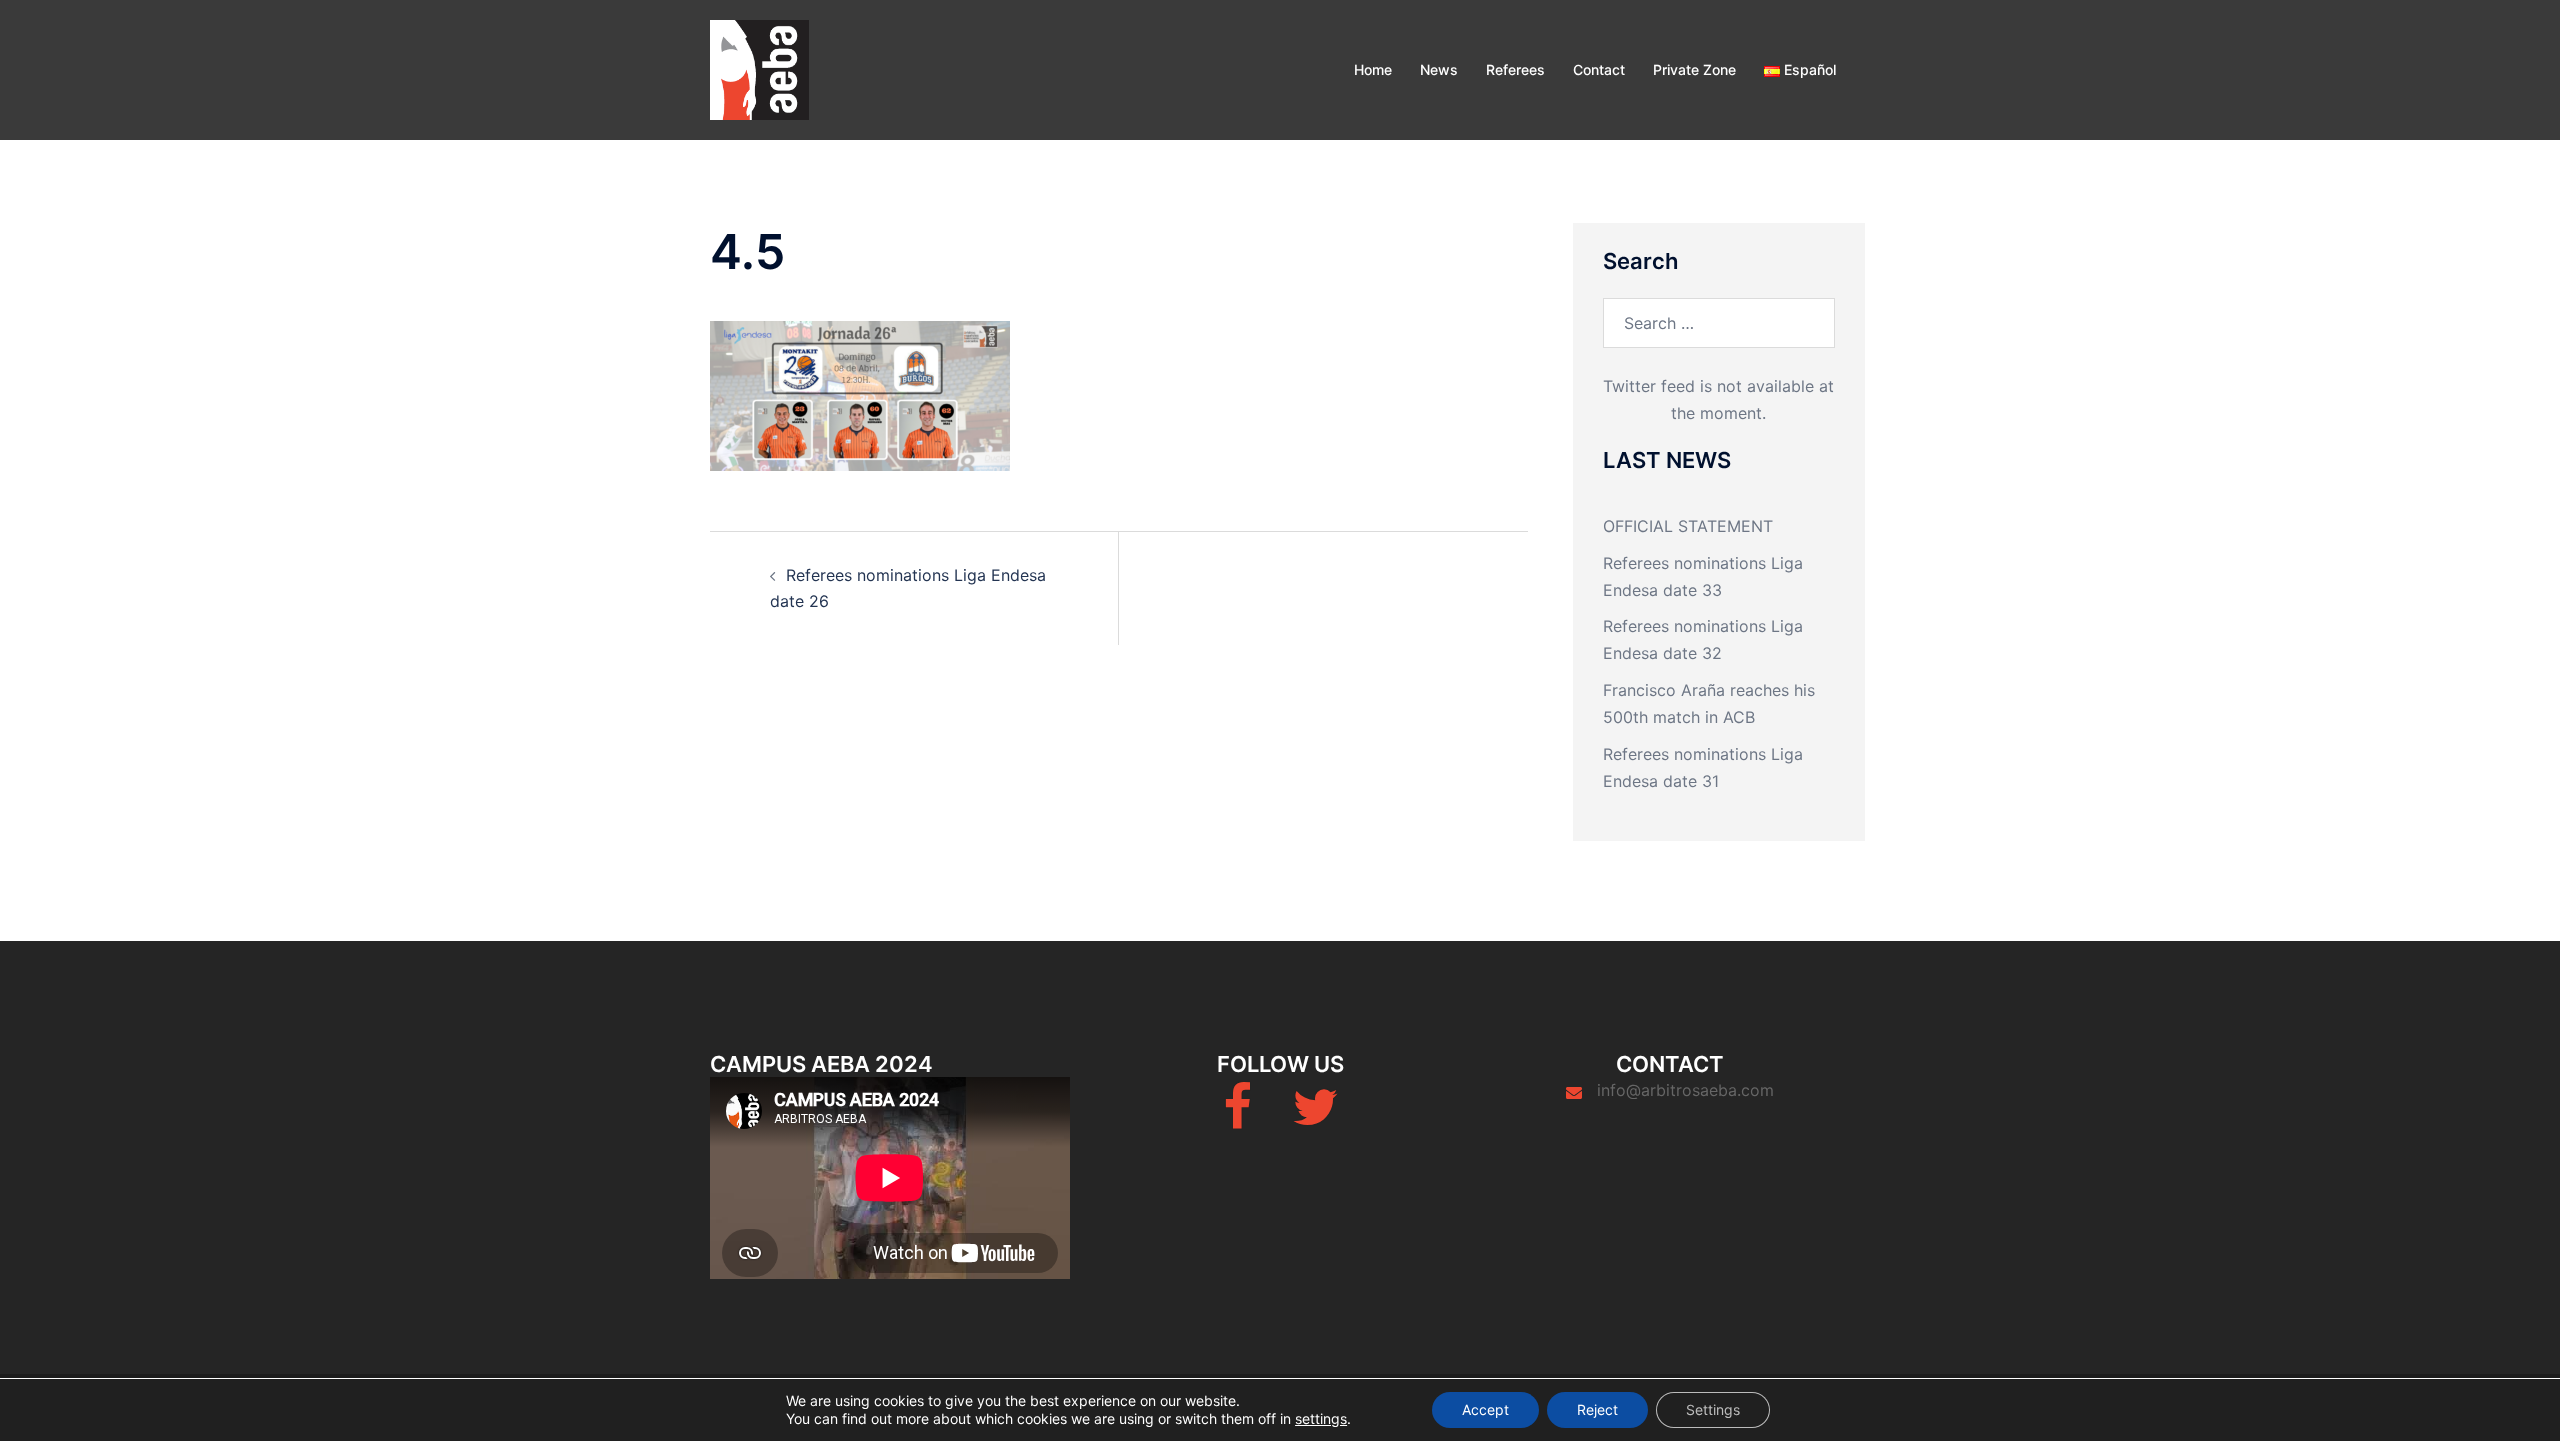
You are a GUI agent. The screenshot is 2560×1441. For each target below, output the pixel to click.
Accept (1485, 1409)
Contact (1599, 69)
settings (1321, 1418)
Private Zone (1694, 69)
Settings (1713, 1409)
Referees (1515, 69)
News (1439, 69)
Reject (1597, 1409)
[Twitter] (1315, 1119)
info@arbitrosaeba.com (1685, 1090)
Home (1373, 69)
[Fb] (1237, 1119)
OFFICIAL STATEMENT (1688, 526)
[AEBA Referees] (759, 68)
